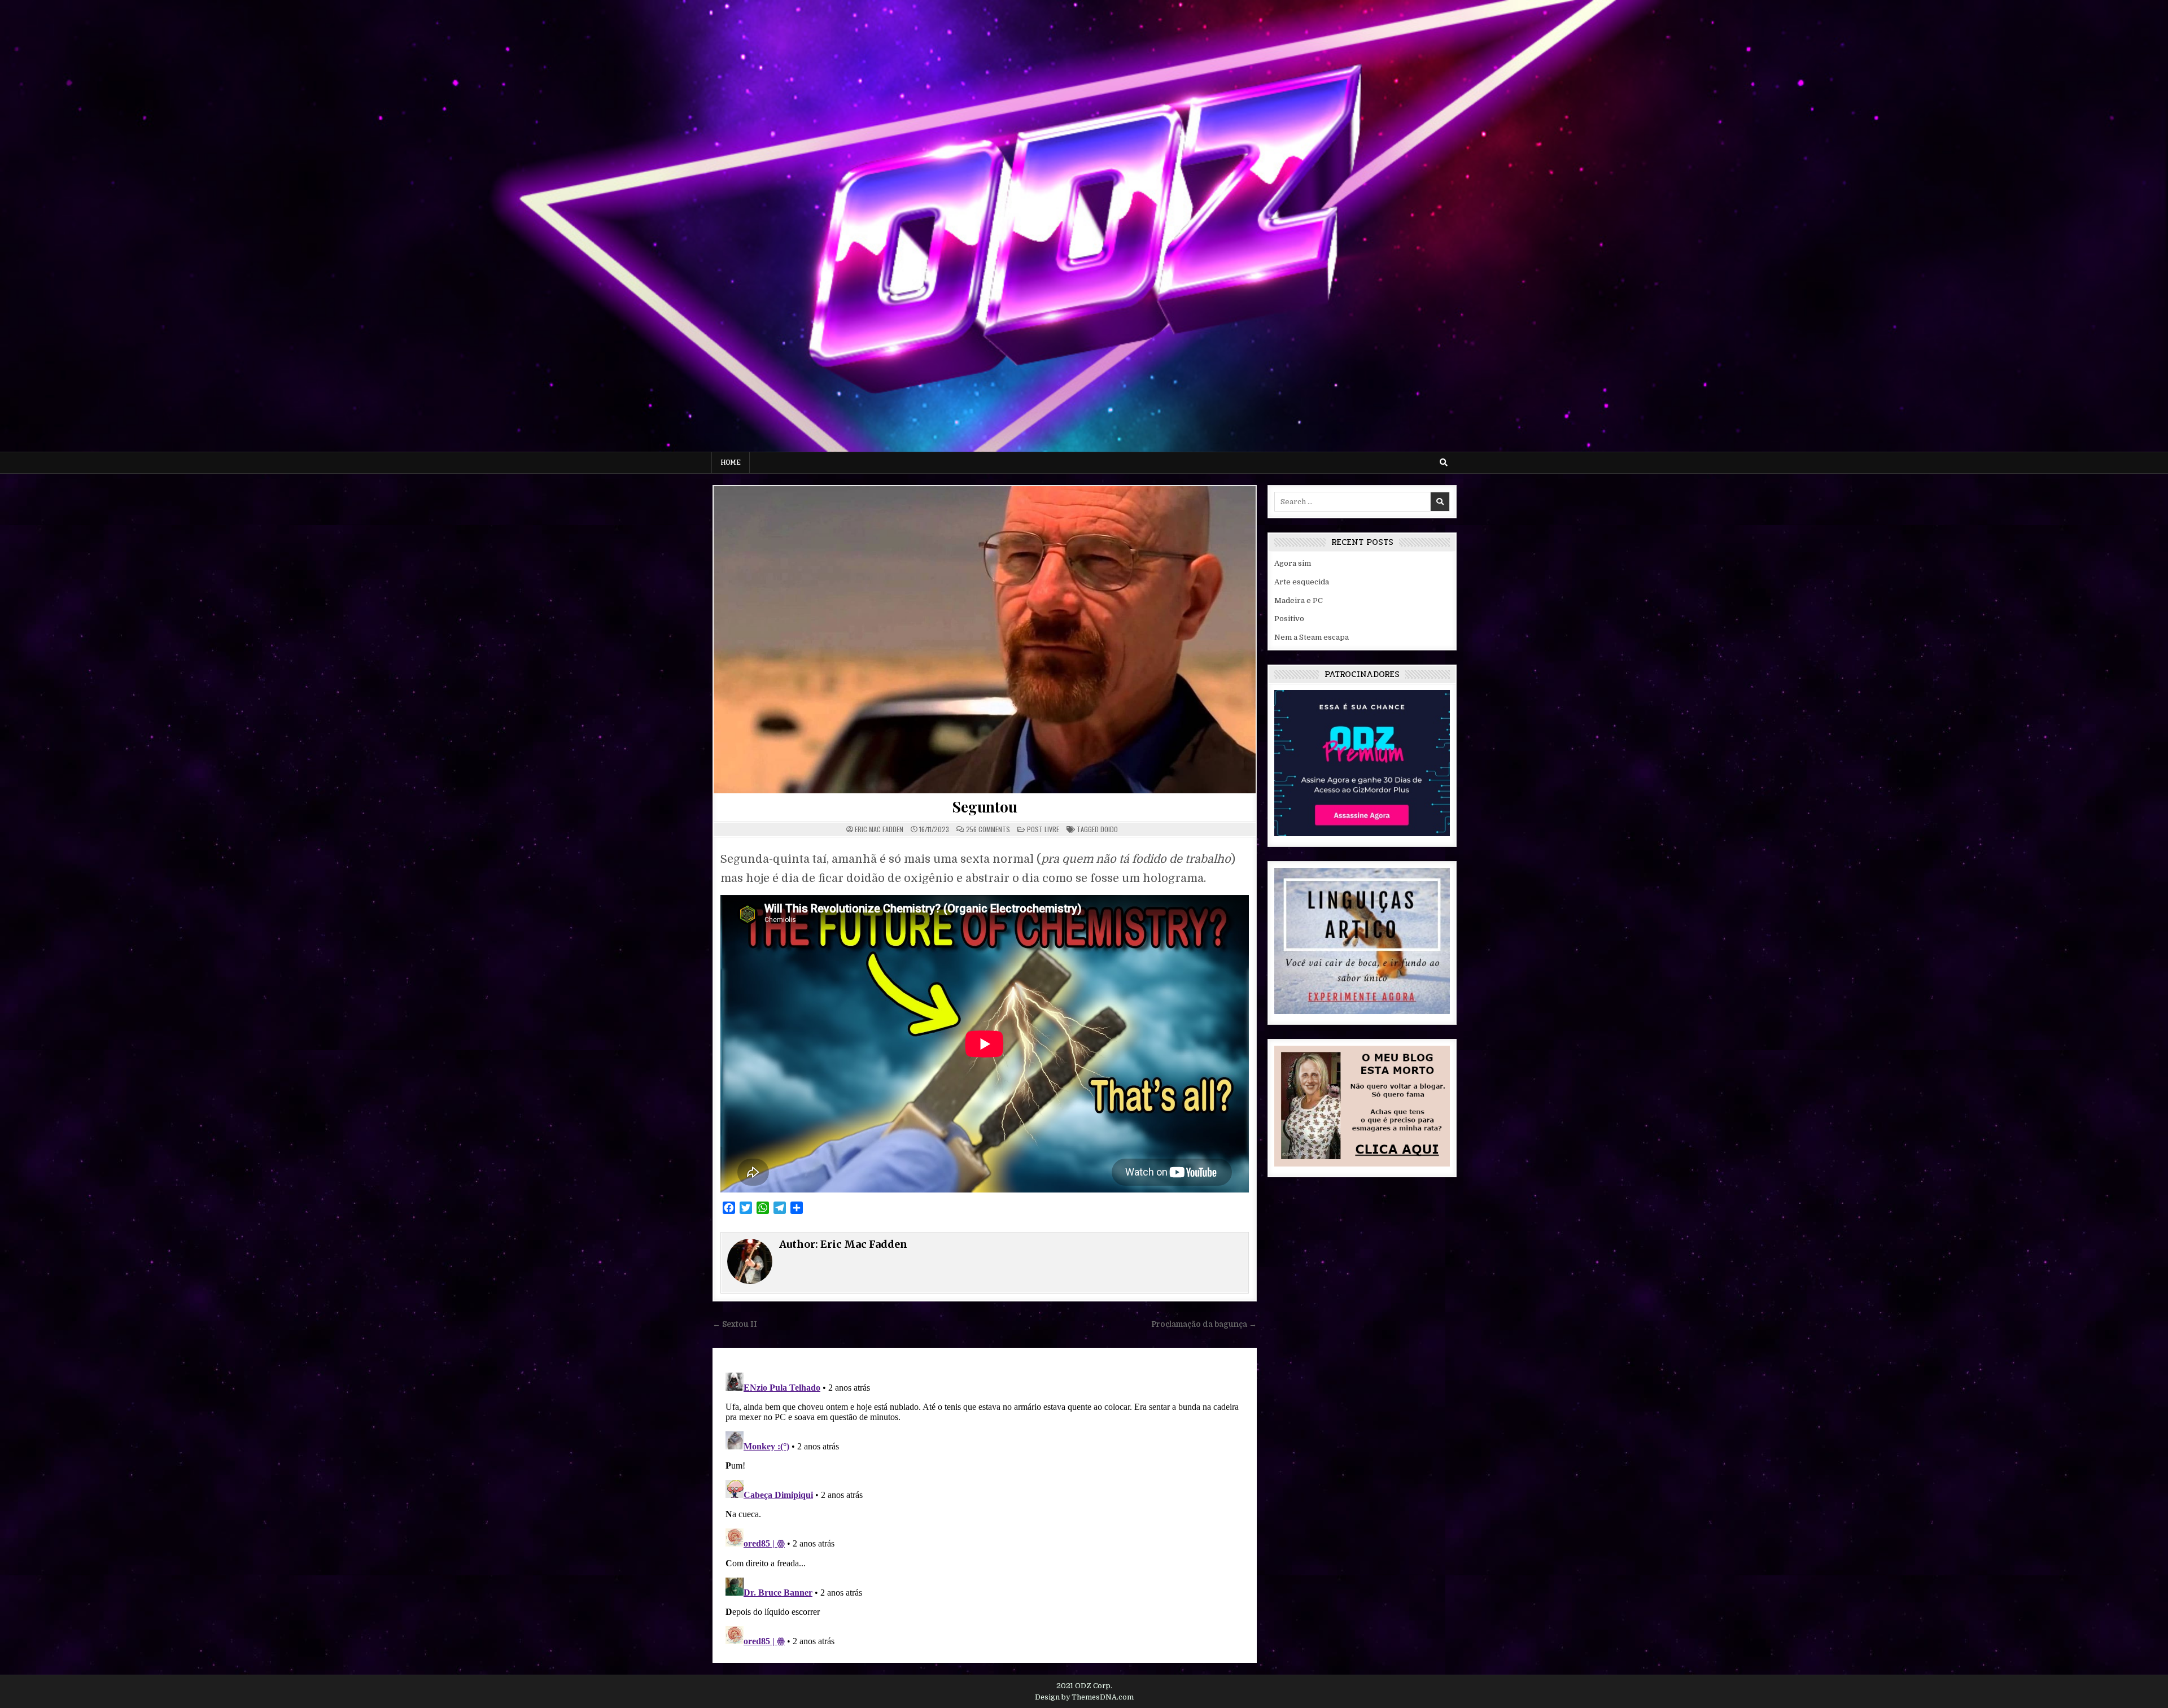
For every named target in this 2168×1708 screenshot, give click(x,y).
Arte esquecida (1302, 582)
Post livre (1043, 829)
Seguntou (984, 807)
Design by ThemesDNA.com (1084, 1697)
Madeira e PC (1299, 600)
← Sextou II (735, 1324)
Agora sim (1293, 563)
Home (731, 462)
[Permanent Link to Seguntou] (985, 640)
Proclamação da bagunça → (1204, 1324)
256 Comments (988, 829)
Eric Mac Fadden (879, 829)
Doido (1109, 829)
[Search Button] (1444, 462)
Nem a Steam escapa (1312, 637)
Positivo (1289, 619)
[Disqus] (985, 1509)
